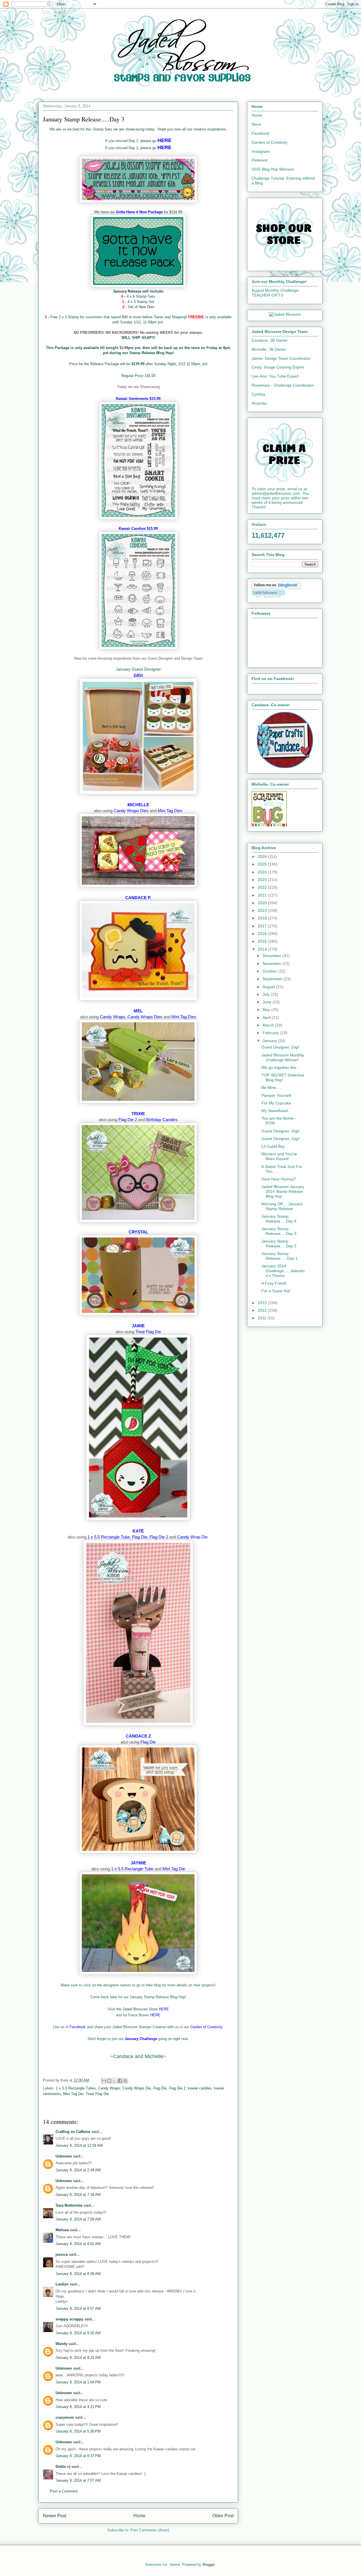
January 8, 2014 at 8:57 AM (78, 2308)
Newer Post (55, 2516)
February (271, 1033)
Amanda (259, 403)
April (267, 1017)
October (270, 971)
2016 (263, 934)
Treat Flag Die (97, 2094)
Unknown (64, 2156)
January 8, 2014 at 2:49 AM (78, 2170)
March (269, 1025)
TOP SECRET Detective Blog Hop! (283, 1077)
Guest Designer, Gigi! (280, 1047)
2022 (263, 887)
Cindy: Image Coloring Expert (278, 367)
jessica (62, 2254)
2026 (263, 857)
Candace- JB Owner (270, 340)
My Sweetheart (275, 1111)
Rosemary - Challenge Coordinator (283, 385)
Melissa (62, 2230)
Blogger (209, 2565)
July (267, 994)
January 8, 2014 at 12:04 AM (79, 2145)
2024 (263, 872)
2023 (263, 880)
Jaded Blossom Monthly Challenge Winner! (283, 1057)
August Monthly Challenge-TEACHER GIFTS (276, 293)
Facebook (260, 133)
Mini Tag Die (73, 2094)
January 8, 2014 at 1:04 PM (78, 2382)
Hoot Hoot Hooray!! (279, 1179)
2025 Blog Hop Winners (273, 169)
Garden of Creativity (269, 142)
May (267, 1010)
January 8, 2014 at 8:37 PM (78, 2456)
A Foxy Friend (274, 1283)
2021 (263, 895)
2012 (263, 1310)
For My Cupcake (276, 1103)
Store (256, 124)
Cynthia (258, 394)
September (273, 979)
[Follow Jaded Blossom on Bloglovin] (276, 588)
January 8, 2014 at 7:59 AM (78, 2219)
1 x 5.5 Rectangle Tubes (76, 2088)
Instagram (261, 151)
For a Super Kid (276, 1291)
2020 (263, 903)
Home (139, 2516)
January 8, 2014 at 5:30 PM (78, 2431)
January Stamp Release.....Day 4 (279, 1219)
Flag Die (160, 2088)
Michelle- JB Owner (269, 349)
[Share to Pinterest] (125, 2081)
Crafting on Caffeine (73, 2132)
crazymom (65, 2417)
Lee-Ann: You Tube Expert (275, 376)
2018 (263, 918)
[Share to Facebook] (120, 2081)
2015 (263, 941)
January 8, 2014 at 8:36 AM (78, 2274)
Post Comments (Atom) (150, 2530)
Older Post (223, 2516)
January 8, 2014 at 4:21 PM (78, 2407)
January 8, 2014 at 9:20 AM (78, 2333)
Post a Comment (64, 2491)
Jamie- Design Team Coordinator (281, 358)
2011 (263, 1318)
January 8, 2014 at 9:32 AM (78, 2358)
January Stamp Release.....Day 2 (279, 1244)
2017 (263, 926)
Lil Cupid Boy (273, 1146)
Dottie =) (63, 2467)
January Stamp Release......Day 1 (279, 1256)
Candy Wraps (109, 2088)
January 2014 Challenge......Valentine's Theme (283, 1271)
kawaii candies (200, 2088)
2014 (263, 949)
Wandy (61, 2344)
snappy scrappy (69, 2319)
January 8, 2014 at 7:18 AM (78, 2195)
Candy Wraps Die (137, 2088)
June (268, 1002)
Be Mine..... (272, 1088)
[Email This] (104, 2081)
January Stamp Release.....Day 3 (279, 1231)
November (272, 964)
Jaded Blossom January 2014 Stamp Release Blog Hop (283, 1191)
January (270, 1041)
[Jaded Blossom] (285, 314)
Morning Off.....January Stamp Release (282, 1206)
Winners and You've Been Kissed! (279, 1156)
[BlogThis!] (109, 2081)
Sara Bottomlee (69, 2205)
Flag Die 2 (177, 2088)
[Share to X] (115, 2081)
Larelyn (62, 2284)
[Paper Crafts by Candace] (285, 767)
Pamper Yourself (276, 1095)
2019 (263, 910)
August (269, 987)
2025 (263, 864)
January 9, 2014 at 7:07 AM (78, 2480)
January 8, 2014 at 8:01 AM (78, 2244)
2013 (263, 1303)
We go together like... (280, 1067)
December (272, 956)
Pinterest (259, 160)
